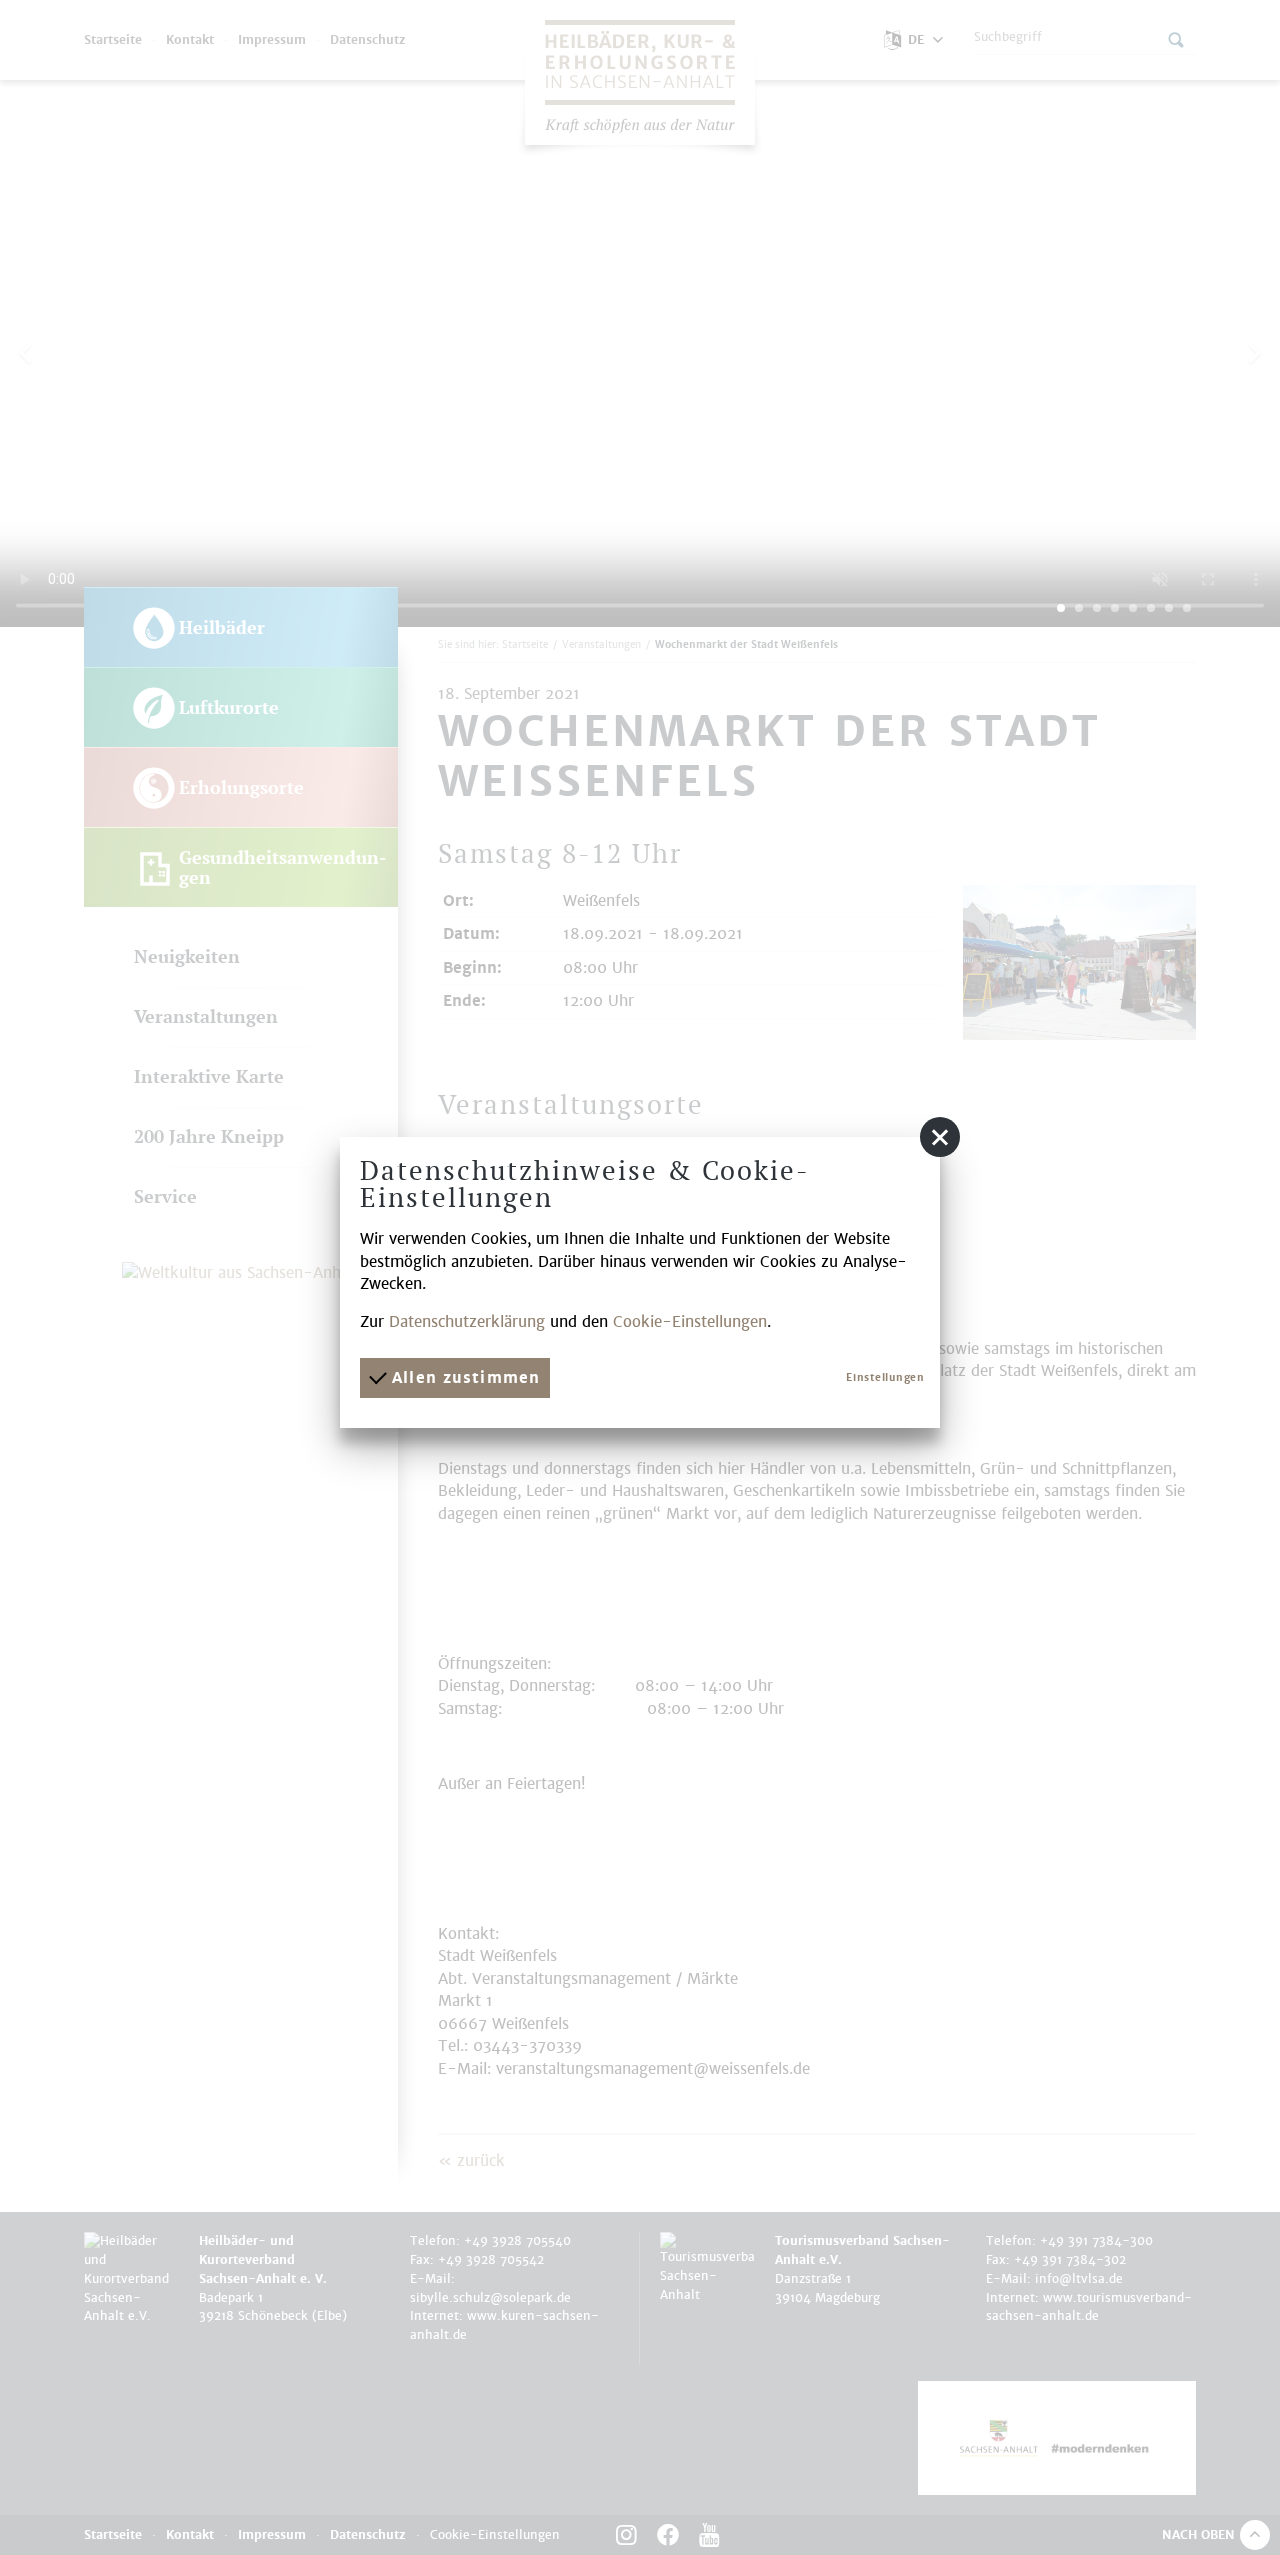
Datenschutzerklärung (467, 1321)
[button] (940, 1137)
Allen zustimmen (463, 1377)
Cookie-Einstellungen (690, 1321)
